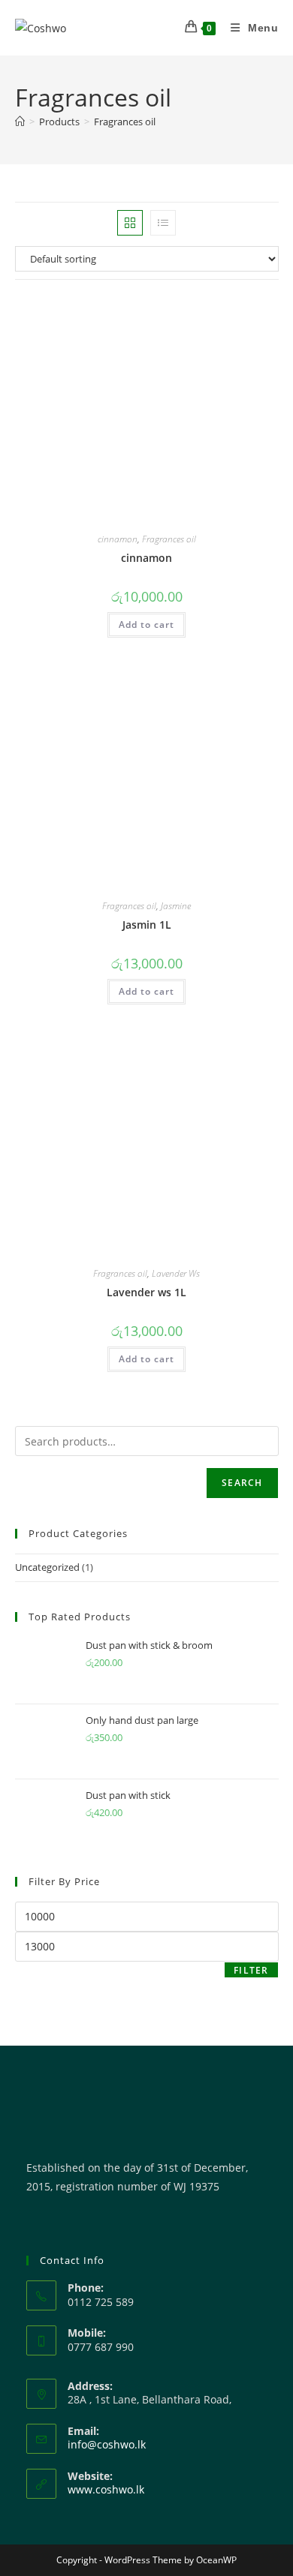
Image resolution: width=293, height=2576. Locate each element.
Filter (251, 1970)
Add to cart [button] (146, 624)
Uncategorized (47, 1567)
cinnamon (118, 539)
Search (242, 1483)
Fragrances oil (125, 122)
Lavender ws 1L (146, 1292)
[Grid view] (130, 223)
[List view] (163, 223)
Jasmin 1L (147, 925)
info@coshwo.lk (107, 2444)
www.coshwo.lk (106, 2489)
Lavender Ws (176, 1273)
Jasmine (176, 906)
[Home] (20, 122)
